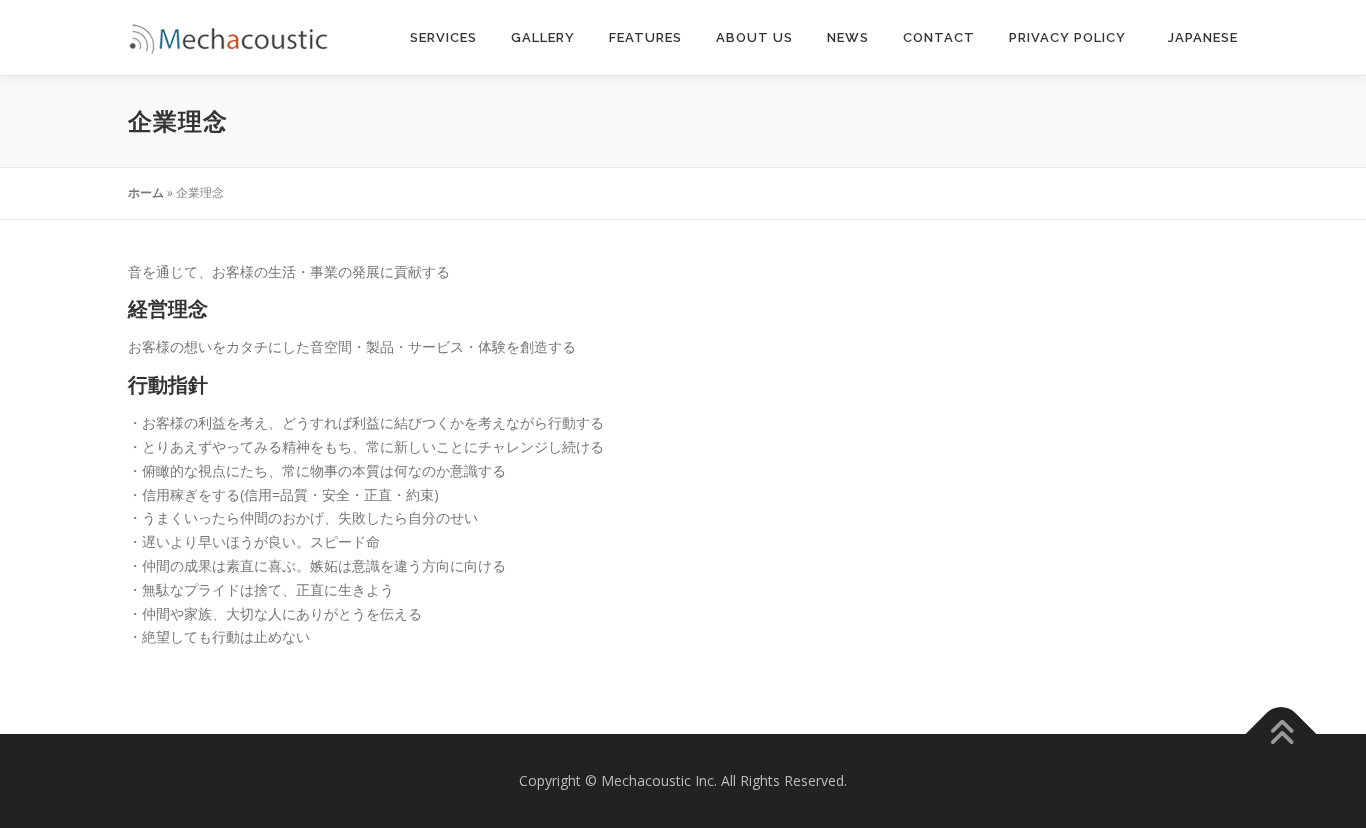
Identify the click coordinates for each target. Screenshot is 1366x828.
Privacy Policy (1069, 37)
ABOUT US (754, 37)
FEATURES (645, 37)
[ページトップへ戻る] (1281, 734)
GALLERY (543, 37)
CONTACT (939, 37)
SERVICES (443, 37)
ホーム (146, 192)
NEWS (848, 37)
